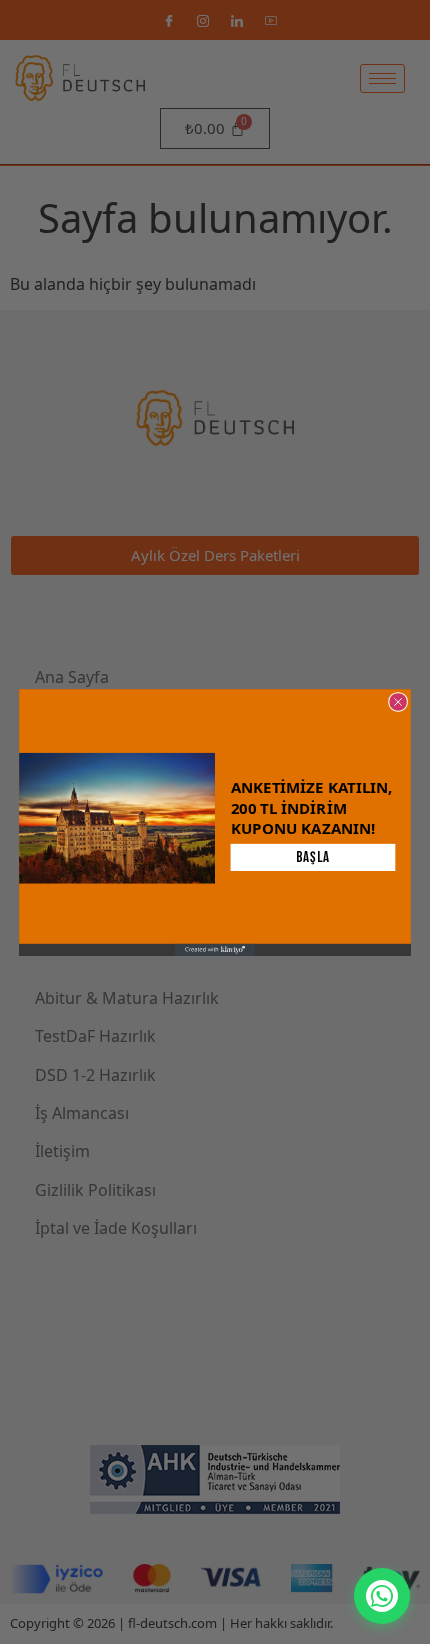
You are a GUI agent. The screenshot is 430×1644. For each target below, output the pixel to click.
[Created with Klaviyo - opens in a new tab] (215, 949)
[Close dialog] (398, 702)
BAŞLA (313, 857)
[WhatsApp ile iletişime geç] (382, 1596)
